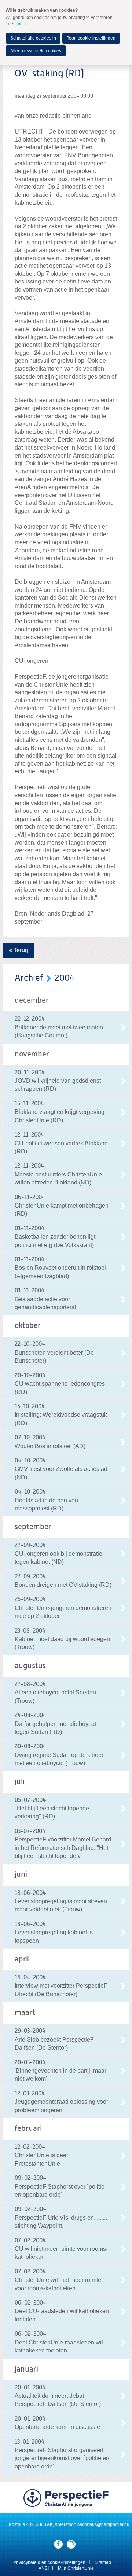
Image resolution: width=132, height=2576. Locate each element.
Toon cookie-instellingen (91, 38)
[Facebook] (58, 2544)
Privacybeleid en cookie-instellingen (49, 2562)
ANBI (44, 2568)
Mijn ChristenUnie (76, 2568)
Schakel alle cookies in (33, 38)
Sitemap (103, 2562)
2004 (65, 978)
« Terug (19, 950)
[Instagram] (71, 2544)
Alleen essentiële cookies (36, 51)
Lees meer (16, 24)
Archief (29, 978)
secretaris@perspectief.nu (103, 2524)
